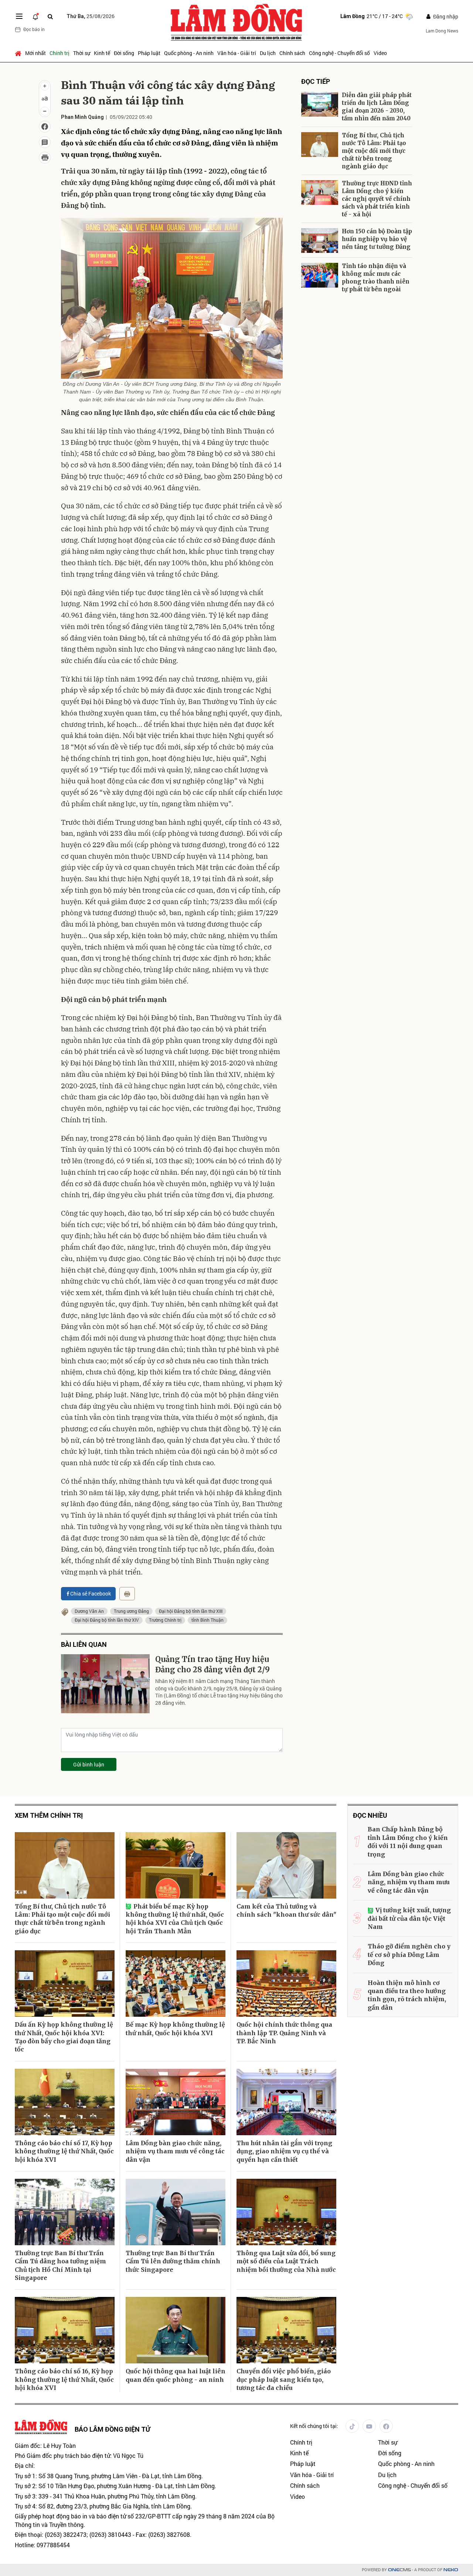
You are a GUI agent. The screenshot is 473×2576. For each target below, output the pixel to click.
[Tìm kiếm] (50, 16)
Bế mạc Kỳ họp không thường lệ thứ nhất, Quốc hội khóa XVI (175, 2029)
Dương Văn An (89, 1611)
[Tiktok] (352, 2426)
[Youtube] (369, 2426)
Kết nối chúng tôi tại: (314, 2426)
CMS (399, 2570)
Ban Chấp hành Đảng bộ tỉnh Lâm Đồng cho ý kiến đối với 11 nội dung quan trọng (408, 1842)
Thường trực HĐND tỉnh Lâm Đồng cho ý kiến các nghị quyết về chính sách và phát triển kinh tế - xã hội (377, 199)
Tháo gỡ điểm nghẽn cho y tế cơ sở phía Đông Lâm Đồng (409, 1955)
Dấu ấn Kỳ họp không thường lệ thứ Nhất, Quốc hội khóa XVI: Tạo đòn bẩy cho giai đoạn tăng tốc (64, 2037)
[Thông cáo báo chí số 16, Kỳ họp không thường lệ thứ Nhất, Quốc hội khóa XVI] (65, 2330)
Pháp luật (149, 53)
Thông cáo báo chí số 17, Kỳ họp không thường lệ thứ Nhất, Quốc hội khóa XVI (64, 2151)
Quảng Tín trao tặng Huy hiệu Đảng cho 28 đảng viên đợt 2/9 (212, 1664)
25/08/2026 (91, 16)
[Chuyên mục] (19, 16)
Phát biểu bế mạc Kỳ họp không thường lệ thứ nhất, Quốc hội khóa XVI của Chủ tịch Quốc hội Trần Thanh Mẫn (175, 1919)
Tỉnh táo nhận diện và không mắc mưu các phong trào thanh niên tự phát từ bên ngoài (376, 278)
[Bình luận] (45, 142)
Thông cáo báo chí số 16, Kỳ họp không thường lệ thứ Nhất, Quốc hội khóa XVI (64, 2379)
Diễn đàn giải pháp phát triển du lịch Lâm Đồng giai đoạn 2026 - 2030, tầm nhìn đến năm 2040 (377, 107)
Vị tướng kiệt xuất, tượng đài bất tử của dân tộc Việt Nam (409, 1918)
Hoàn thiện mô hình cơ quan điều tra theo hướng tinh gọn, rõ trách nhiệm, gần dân (407, 1995)
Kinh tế (102, 53)
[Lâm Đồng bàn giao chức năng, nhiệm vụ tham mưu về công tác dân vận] (176, 2102)
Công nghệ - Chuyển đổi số (339, 53)
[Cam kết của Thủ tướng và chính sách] (286, 1865)
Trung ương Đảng (131, 1611)
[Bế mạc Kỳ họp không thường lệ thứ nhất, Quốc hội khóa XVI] (176, 1983)
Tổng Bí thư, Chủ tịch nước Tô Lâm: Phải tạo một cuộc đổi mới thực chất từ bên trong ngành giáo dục (374, 151)
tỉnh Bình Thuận (207, 1620)
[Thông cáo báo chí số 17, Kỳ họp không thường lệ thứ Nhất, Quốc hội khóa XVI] (65, 2102)
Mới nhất (35, 53)
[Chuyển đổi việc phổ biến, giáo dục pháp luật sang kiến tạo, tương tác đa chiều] (286, 2330)
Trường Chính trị (165, 1620)
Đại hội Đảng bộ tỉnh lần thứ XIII (191, 1611)
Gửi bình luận (89, 1764)
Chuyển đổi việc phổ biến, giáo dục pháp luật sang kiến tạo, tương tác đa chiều (284, 2379)
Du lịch (268, 53)
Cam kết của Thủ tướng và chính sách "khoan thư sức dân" (286, 1910)
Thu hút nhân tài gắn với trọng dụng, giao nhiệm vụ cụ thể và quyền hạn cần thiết (284, 2151)
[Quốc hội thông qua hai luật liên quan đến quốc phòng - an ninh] (176, 2330)
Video (380, 53)
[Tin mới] (35, 16)
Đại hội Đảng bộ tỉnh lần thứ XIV (107, 1620)
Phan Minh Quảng (82, 117)
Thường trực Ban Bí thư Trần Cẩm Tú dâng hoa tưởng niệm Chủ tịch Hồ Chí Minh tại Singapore (60, 2265)
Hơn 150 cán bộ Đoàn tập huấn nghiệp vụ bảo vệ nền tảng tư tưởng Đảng (377, 239)
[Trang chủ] (19, 53)
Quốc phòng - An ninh (189, 53)
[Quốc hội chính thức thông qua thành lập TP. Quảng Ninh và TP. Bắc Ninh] (286, 1983)
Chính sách (292, 53)
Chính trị (59, 53)
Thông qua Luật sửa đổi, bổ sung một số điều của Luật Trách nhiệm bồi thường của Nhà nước (286, 2261)
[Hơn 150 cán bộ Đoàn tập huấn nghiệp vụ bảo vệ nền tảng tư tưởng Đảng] (320, 241)
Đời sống (124, 53)
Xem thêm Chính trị (49, 1815)
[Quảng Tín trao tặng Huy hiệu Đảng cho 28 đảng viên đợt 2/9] (105, 1684)
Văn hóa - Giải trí (237, 53)
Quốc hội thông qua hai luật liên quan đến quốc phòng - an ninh (176, 2375)
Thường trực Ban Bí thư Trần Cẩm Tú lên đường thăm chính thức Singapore (173, 2261)
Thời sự (82, 53)
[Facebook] (386, 2426)
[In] (127, 1594)
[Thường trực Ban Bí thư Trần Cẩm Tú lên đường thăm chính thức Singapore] (176, 2212)
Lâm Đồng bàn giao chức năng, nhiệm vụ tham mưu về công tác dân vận (175, 2151)
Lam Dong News (442, 31)
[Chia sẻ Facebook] (45, 127)
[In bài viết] (45, 158)
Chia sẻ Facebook (91, 1593)
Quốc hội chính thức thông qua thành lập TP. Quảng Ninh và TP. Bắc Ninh (284, 2033)
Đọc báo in (34, 29)
